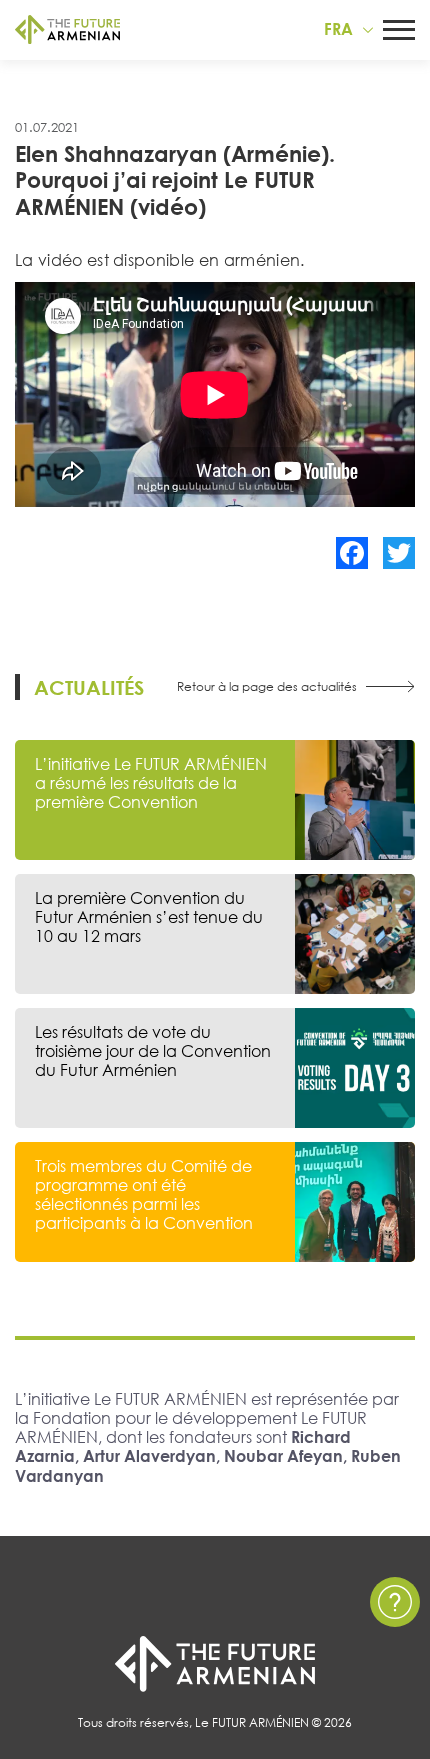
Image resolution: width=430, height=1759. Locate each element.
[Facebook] (352, 553)
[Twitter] (399, 553)
